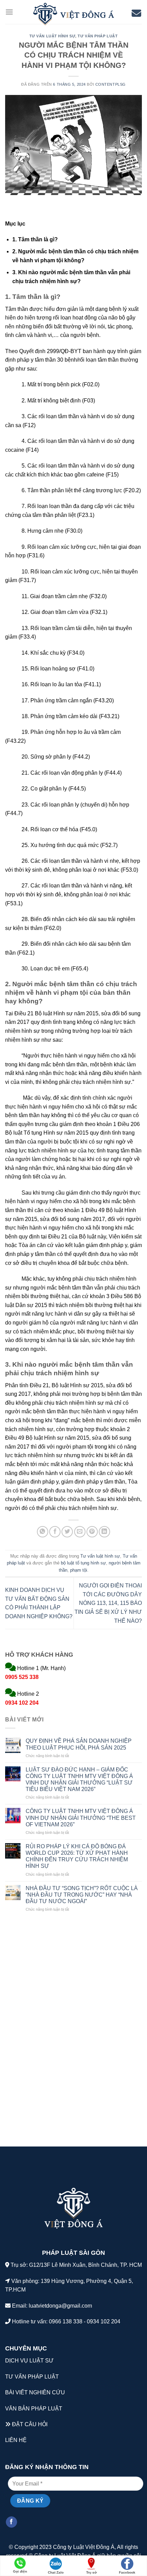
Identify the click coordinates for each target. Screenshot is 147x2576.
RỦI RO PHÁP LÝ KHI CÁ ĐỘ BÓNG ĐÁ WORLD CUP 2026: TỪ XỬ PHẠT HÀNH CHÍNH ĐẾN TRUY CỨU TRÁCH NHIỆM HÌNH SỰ (77, 1856)
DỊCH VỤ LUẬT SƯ (29, 2361)
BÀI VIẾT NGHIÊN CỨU (35, 2392)
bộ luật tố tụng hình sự (83, 1563)
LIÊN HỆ (16, 2440)
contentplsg (111, 84)
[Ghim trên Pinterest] (92, 1532)
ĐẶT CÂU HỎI (30, 2424)
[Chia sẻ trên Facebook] (55, 1532)
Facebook (127, 2572)
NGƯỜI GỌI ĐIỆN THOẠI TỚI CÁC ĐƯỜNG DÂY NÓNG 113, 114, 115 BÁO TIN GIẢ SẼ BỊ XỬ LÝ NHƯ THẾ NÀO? (108, 1603)
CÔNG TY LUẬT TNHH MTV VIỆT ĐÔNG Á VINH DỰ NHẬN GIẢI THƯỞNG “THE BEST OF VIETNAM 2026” (81, 1818)
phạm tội (79, 1570)
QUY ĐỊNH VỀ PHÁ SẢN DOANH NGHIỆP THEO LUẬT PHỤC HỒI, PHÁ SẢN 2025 (79, 1744)
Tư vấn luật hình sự (52, 36)
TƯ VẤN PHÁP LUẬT (32, 2377)
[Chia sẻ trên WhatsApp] (43, 1532)
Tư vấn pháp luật (98, 36)
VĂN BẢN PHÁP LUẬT (34, 2409)
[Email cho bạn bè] (80, 1532)
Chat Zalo (56, 2572)
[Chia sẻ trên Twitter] (67, 1532)
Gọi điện (20, 2571)
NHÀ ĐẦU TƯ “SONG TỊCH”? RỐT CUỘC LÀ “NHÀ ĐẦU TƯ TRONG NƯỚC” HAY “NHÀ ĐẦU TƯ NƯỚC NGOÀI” (82, 1895)
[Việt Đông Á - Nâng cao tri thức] (73, 14)
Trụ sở (91, 2572)
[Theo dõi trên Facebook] (11, 2522)
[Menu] (9, 12)
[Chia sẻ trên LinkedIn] (104, 1532)
